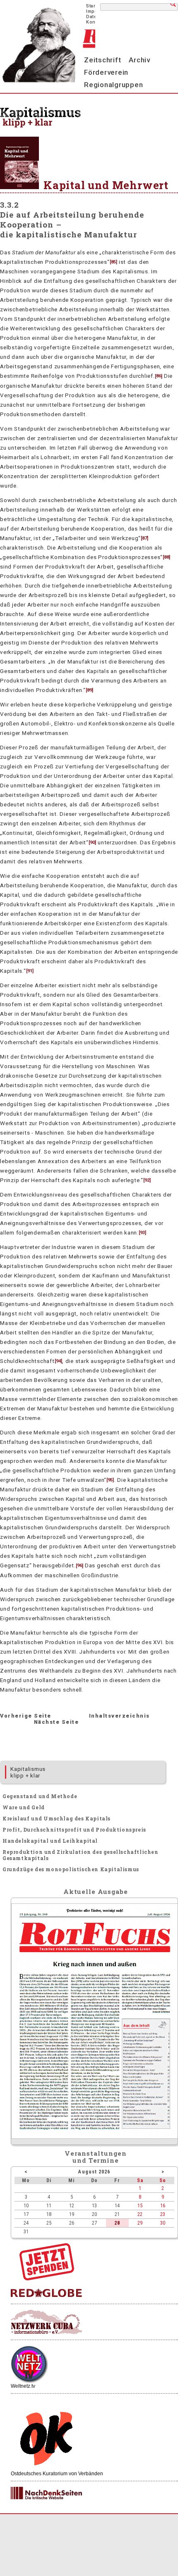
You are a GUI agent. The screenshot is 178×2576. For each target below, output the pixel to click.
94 (58, 1361)
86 (159, 376)
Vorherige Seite (26, 1716)
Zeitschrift (102, 60)
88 (166, 557)
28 (117, 2223)
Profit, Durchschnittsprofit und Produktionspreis (74, 1830)
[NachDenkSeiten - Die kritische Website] (46, 2493)
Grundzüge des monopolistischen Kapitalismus (71, 1869)
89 (89, 690)
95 (110, 1480)
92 (147, 1180)
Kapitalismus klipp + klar (28, 1772)
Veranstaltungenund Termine (96, 2157)
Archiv (140, 60)
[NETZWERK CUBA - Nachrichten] (46, 2322)
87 (144, 538)
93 (142, 1233)
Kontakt (95, 22)
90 (92, 842)
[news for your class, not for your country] (46, 2293)
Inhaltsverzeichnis (119, 1716)
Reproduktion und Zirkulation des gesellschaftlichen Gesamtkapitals (81, 1855)
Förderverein (106, 72)
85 (113, 262)
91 (30, 971)
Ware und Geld (24, 1807)
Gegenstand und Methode (40, 1796)
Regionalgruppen (113, 85)
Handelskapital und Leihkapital (50, 1841)
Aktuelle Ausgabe (96, 1891)
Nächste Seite (57, 1722)
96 (79, 1566)
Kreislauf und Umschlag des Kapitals (57, 1818)
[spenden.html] (47, 2278)
